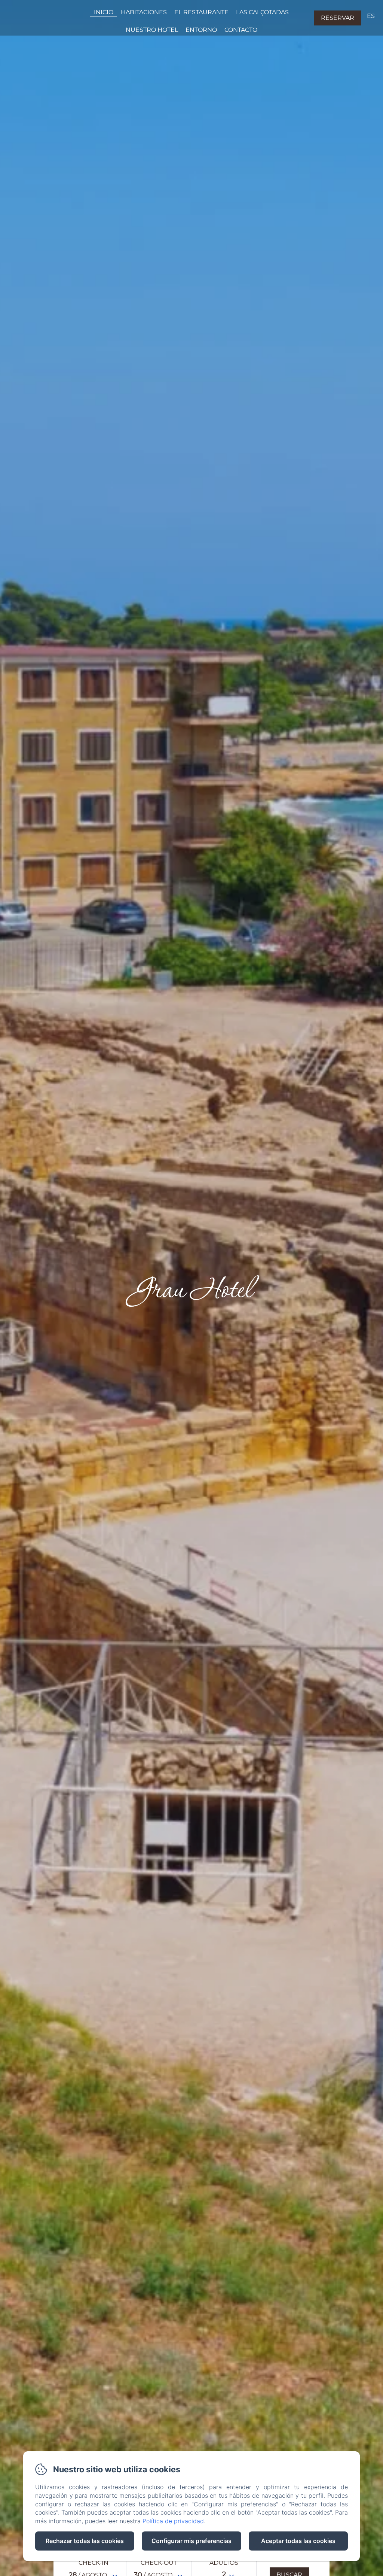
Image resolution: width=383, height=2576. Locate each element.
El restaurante (201, 12)
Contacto (241, 30)
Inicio (104, 12)
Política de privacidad (173, 2521)
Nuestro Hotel (152, 30)
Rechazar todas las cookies (85, 2541)
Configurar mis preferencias (191, 2541)
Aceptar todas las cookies (298, 2541)
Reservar (338, 18)
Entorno (201, 30)
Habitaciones (144, 12)
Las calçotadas (262, 12)
